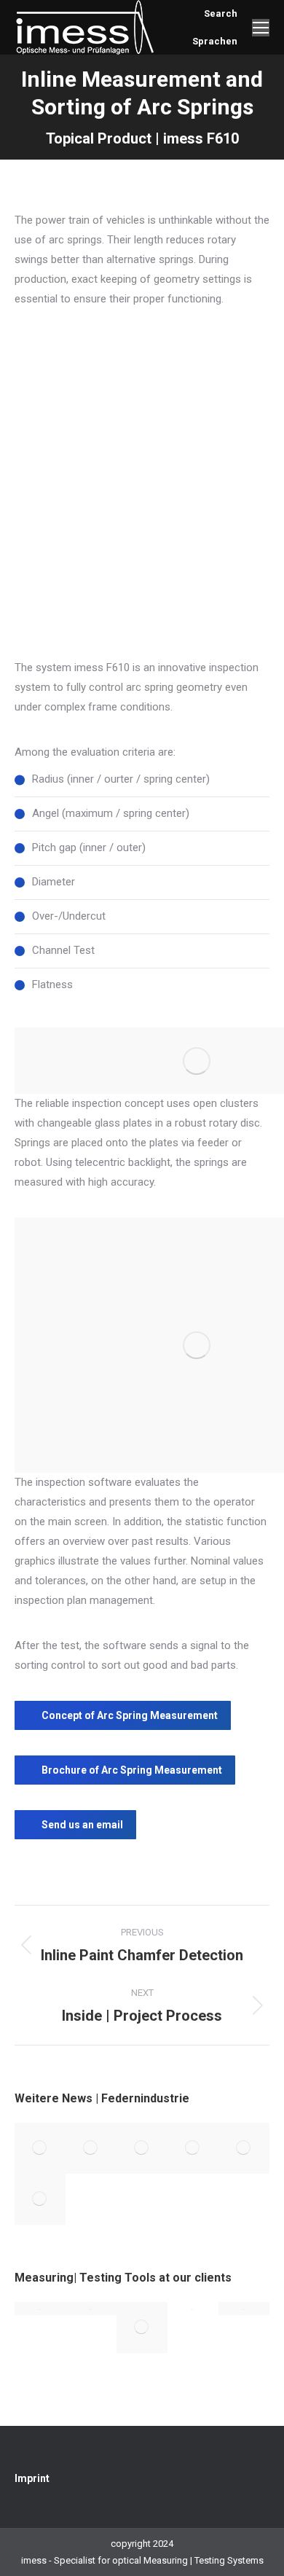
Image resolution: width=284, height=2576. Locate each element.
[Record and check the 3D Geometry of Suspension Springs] (40, 2199)
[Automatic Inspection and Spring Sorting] (40, 2148)
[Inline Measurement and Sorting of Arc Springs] (91, 2148)
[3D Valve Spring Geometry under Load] (142, 2148)
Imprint (32, 2478)
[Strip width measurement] (244, 2309)
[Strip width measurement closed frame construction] (193, 2309)
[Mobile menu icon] (261, 28)
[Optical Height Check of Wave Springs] (244, 2148)
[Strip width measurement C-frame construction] (40, 2309)
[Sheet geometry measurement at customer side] (91, 2309)
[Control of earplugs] (142, 2328)
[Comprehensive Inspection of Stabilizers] (193, 2148)
